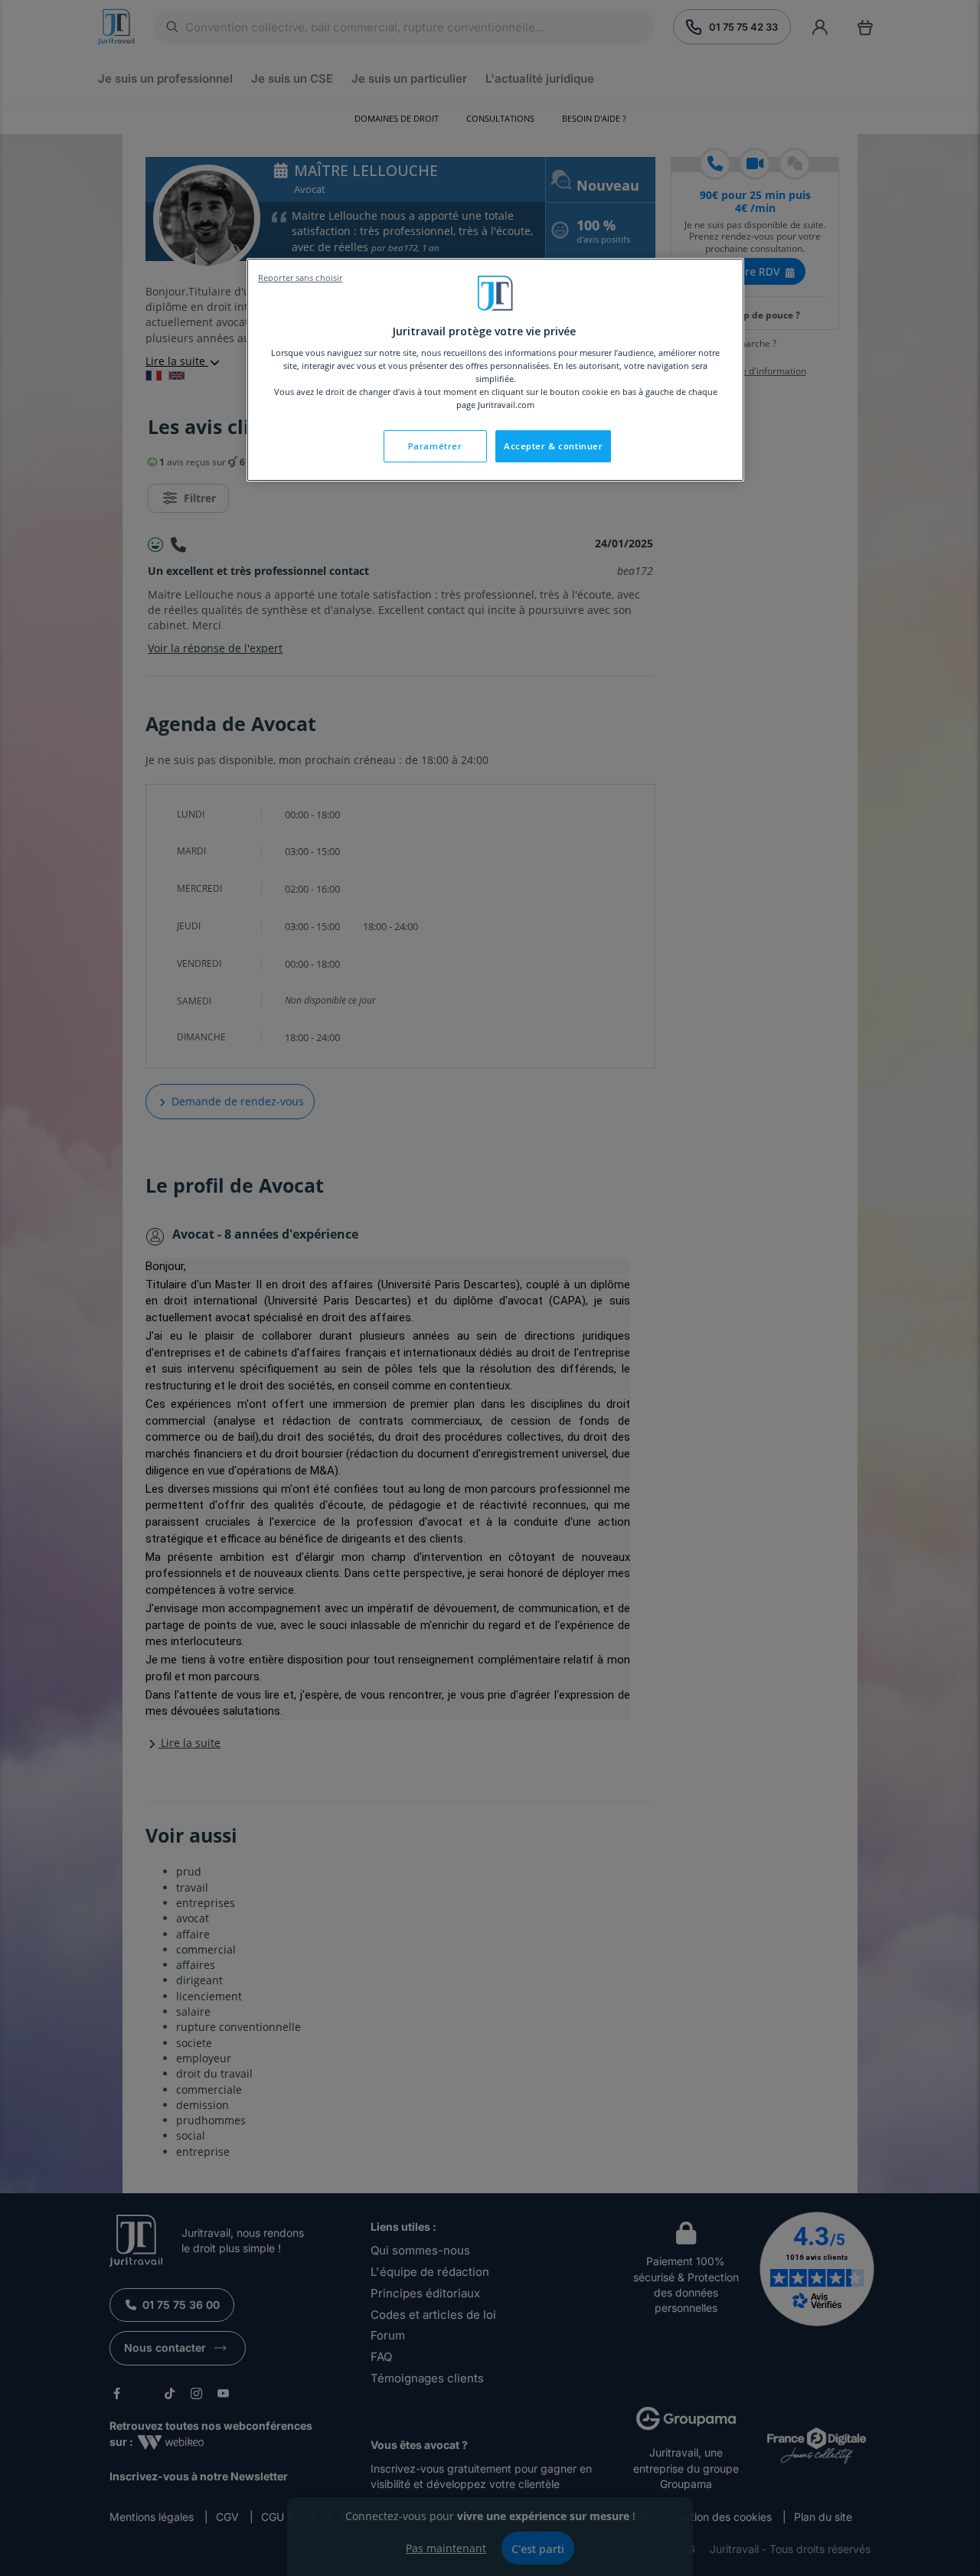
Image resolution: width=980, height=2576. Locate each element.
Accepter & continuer (553, 446)
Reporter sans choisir (300, 278)
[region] (495, 370)
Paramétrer (435, 446)
